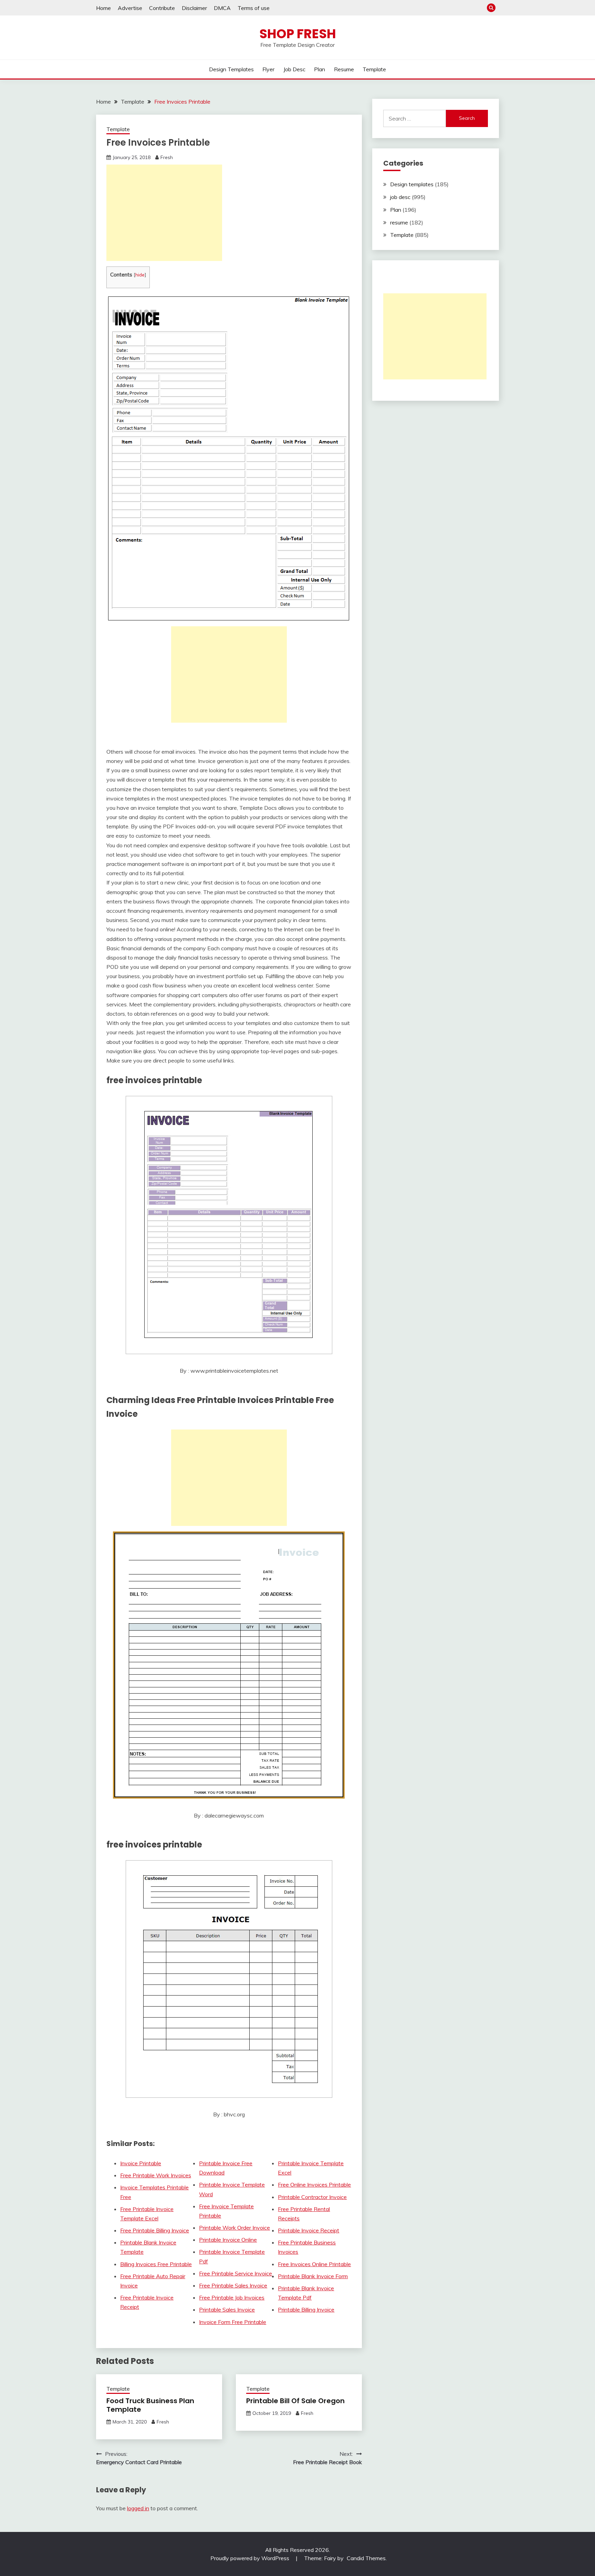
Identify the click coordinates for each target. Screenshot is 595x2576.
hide (140, 275)
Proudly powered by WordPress (250, 2558)
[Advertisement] (164, 213)
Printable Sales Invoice (227, 2310)
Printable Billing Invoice (306, 2310)
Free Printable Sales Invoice (233, 2285)
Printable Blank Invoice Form (313, 2276)
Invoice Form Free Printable (233, 2322)
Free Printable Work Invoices (156, 2175)
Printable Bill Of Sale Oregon (295, 2401)
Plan (320, 69)
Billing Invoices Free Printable (156, 2264)
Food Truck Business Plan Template (150, 2405)
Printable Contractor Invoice (312, 2197)
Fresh (167, 157)
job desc (294, 69)
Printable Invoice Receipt (309, 2230)
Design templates (231, 69)
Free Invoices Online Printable (314, 2264)
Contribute (162, 8)
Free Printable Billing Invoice (155, 2230)
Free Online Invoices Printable (314, 2185)
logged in (138, 2508)
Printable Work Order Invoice (234, 2228)
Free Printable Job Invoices (232, 2297)
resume (344, 69)
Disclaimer (194, 8)
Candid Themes (366, 2558)
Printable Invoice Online (228, 2240)
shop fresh (298, 34)
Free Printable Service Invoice (236, 2273)
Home (103, 8)
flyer (268, 69)
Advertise (130, 8)
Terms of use (254, 8)
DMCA (222, 8)
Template (374, 69)
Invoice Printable (141, 2163)
